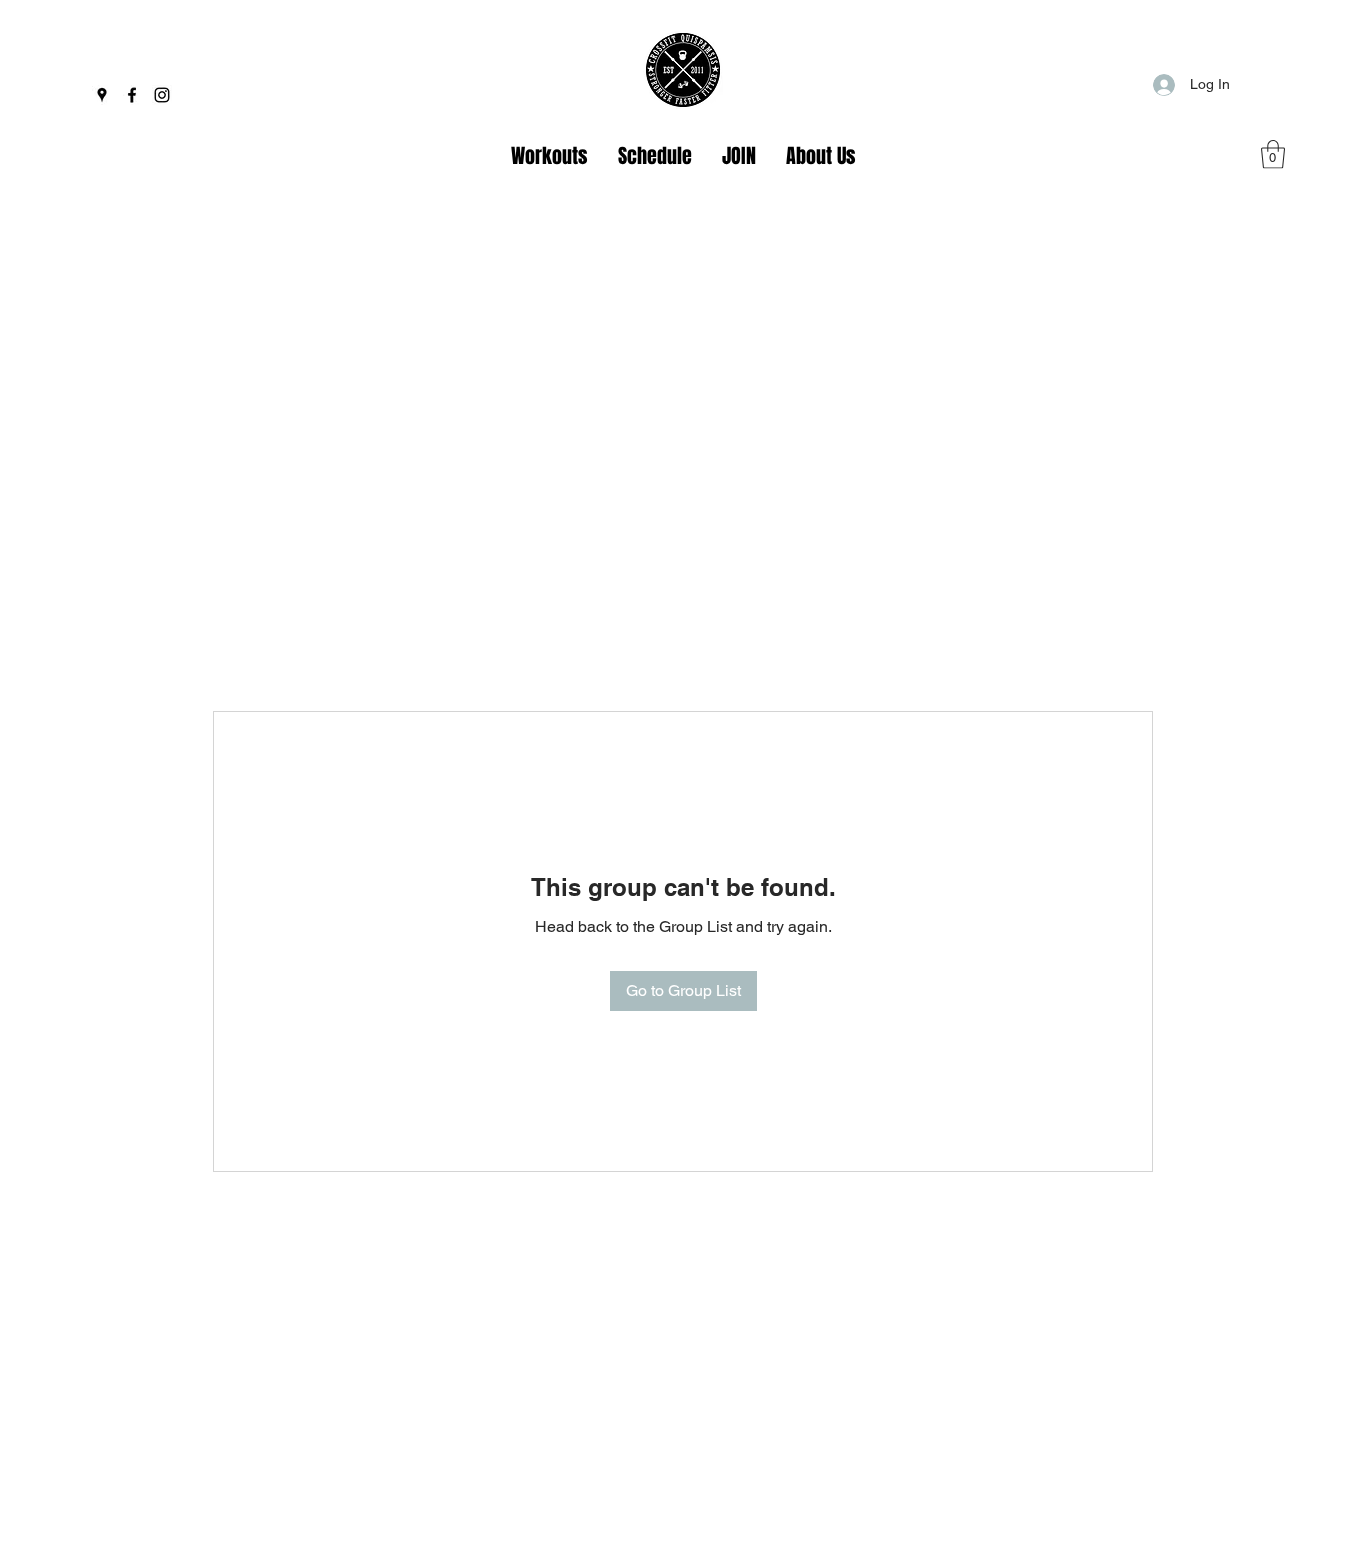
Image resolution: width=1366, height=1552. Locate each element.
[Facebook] (132, 95)
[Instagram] (162, 95)
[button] (1273, 154)
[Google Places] (102, 95)
